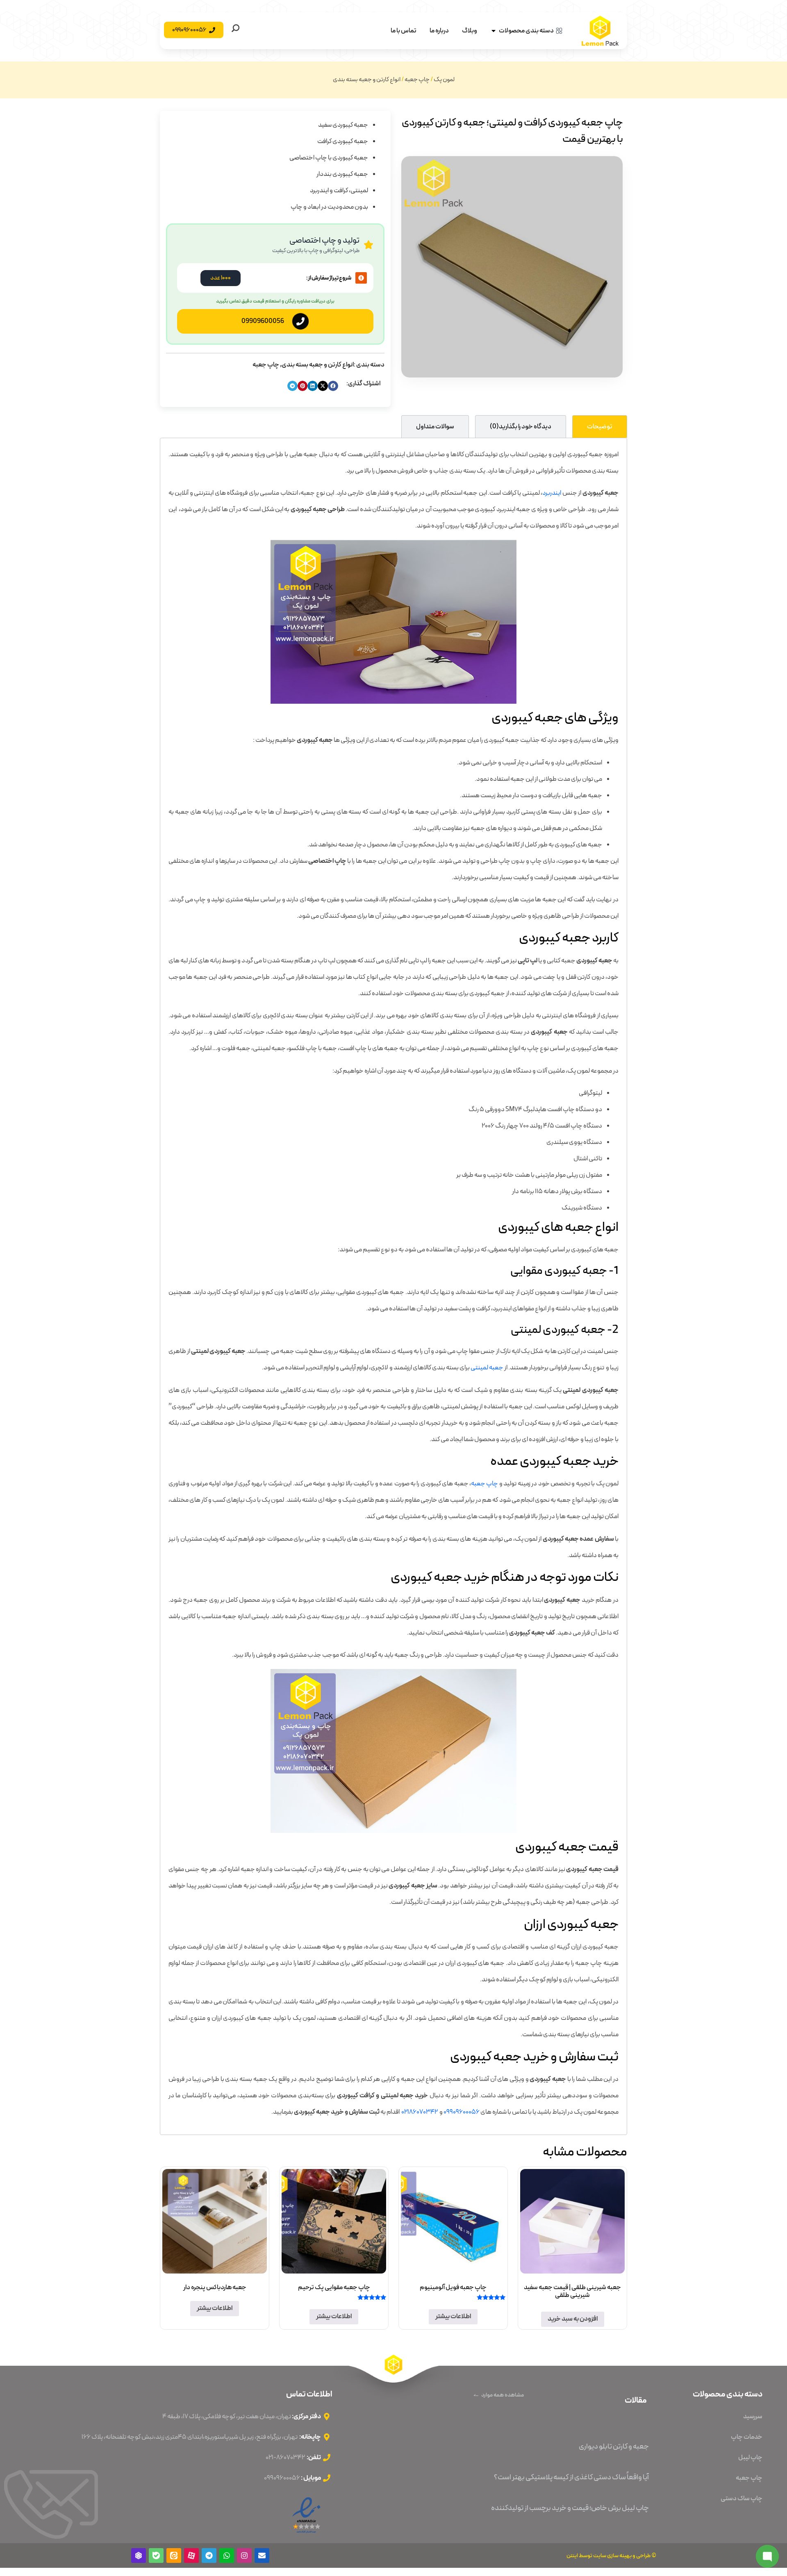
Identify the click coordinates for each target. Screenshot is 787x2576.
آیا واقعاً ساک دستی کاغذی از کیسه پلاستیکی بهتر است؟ (571, 2477)
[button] (333, 386)
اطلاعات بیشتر (453, 2317)
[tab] (600, 426)
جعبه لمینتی (487, 1368)
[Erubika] (139, 2556)
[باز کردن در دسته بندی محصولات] (494, 31)
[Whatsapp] (227, 2556)
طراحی (644, 2556)
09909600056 (263, 321)
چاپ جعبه (417, 80)
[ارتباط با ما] (767, 2556)
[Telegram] (209, 2556)
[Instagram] (244, 2556)
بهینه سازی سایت (612, 2556)
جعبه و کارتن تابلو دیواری (614, 2446)
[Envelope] (262, 2556)
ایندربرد (552, 493)
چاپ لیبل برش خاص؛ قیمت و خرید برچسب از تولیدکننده (570, 2508)
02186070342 (420, 2112)
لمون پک (444, 80)
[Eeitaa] (174, 2556)
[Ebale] (156, 2556)
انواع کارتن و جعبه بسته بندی (367, 80)
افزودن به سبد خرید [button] (573, 2319)
